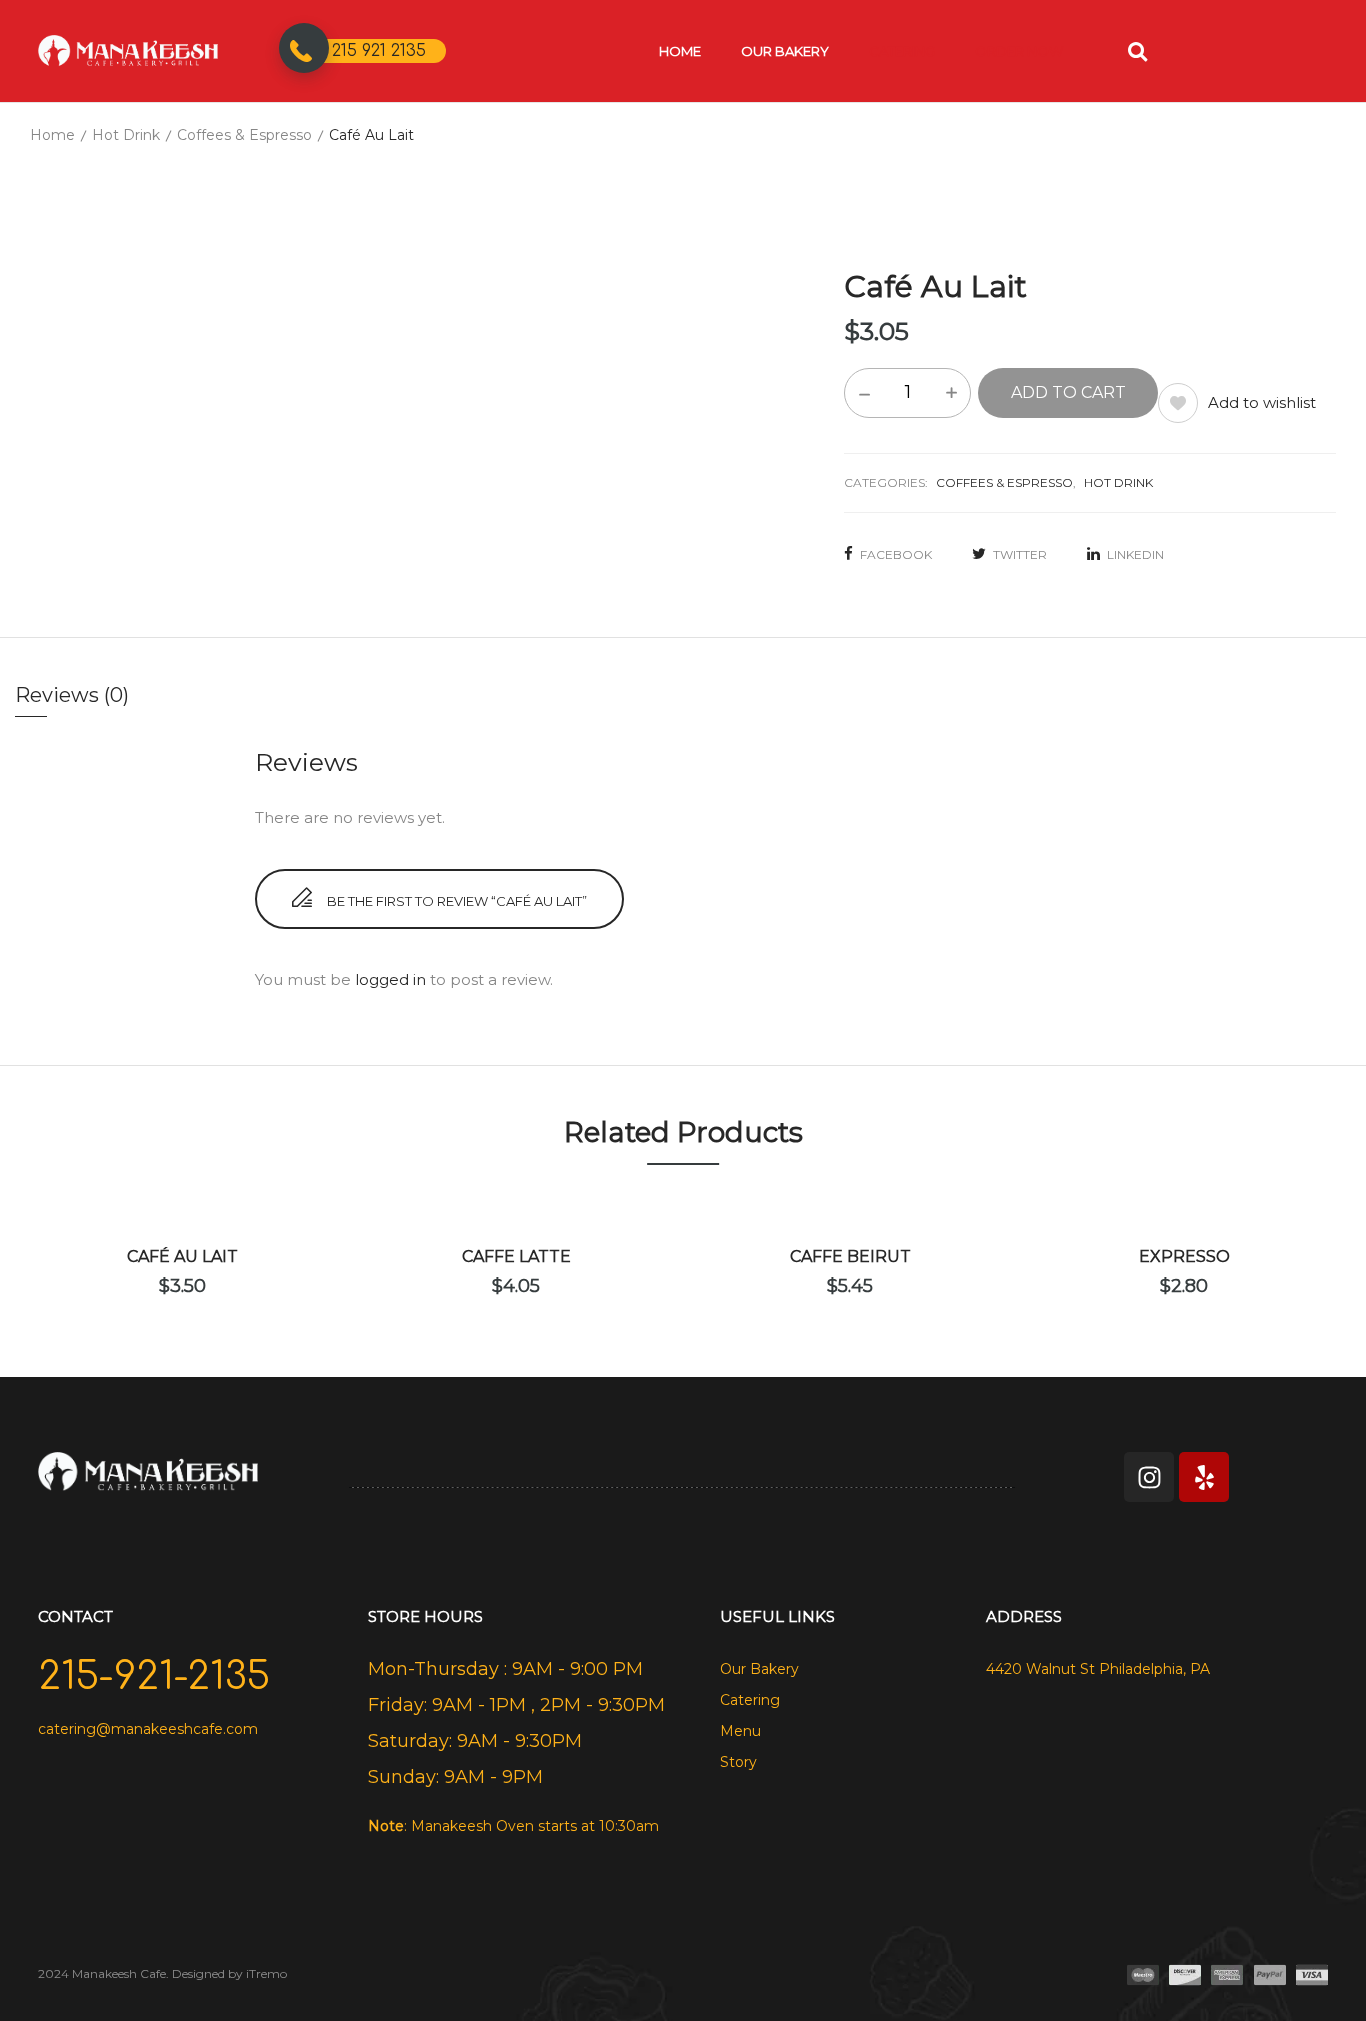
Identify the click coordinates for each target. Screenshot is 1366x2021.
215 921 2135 (379, 51)
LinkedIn (1135, 554)
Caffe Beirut (850, 1256)
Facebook (896, 554)
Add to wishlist (1262, 402)
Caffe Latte (516, 1256)
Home (52, 135)
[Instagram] (1149, 1477)
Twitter (1020, 554)
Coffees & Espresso (244, 135)
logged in (390, 979)
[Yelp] (1204, 1477)
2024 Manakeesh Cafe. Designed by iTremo (162, 1973)
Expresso (1184, 1256)
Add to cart (1068, 392)
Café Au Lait (182, 1256)
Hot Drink (126, 135)
